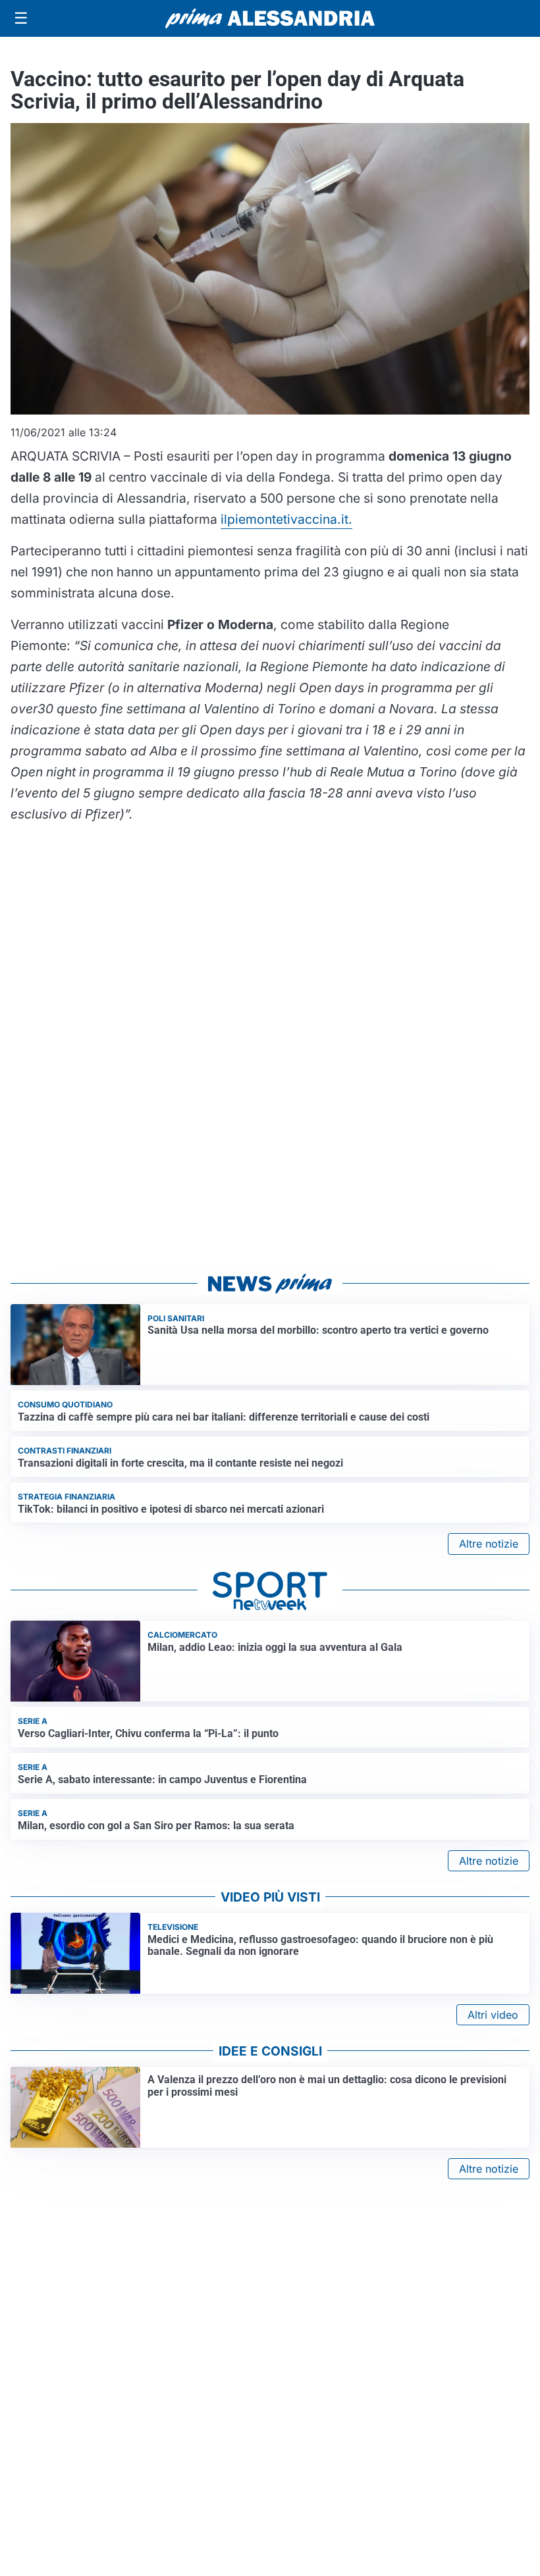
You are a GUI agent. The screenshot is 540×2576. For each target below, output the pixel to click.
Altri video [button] (493, 2015)
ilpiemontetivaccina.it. (286, 519)
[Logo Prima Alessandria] (270, 18)
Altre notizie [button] (489, 1544)
